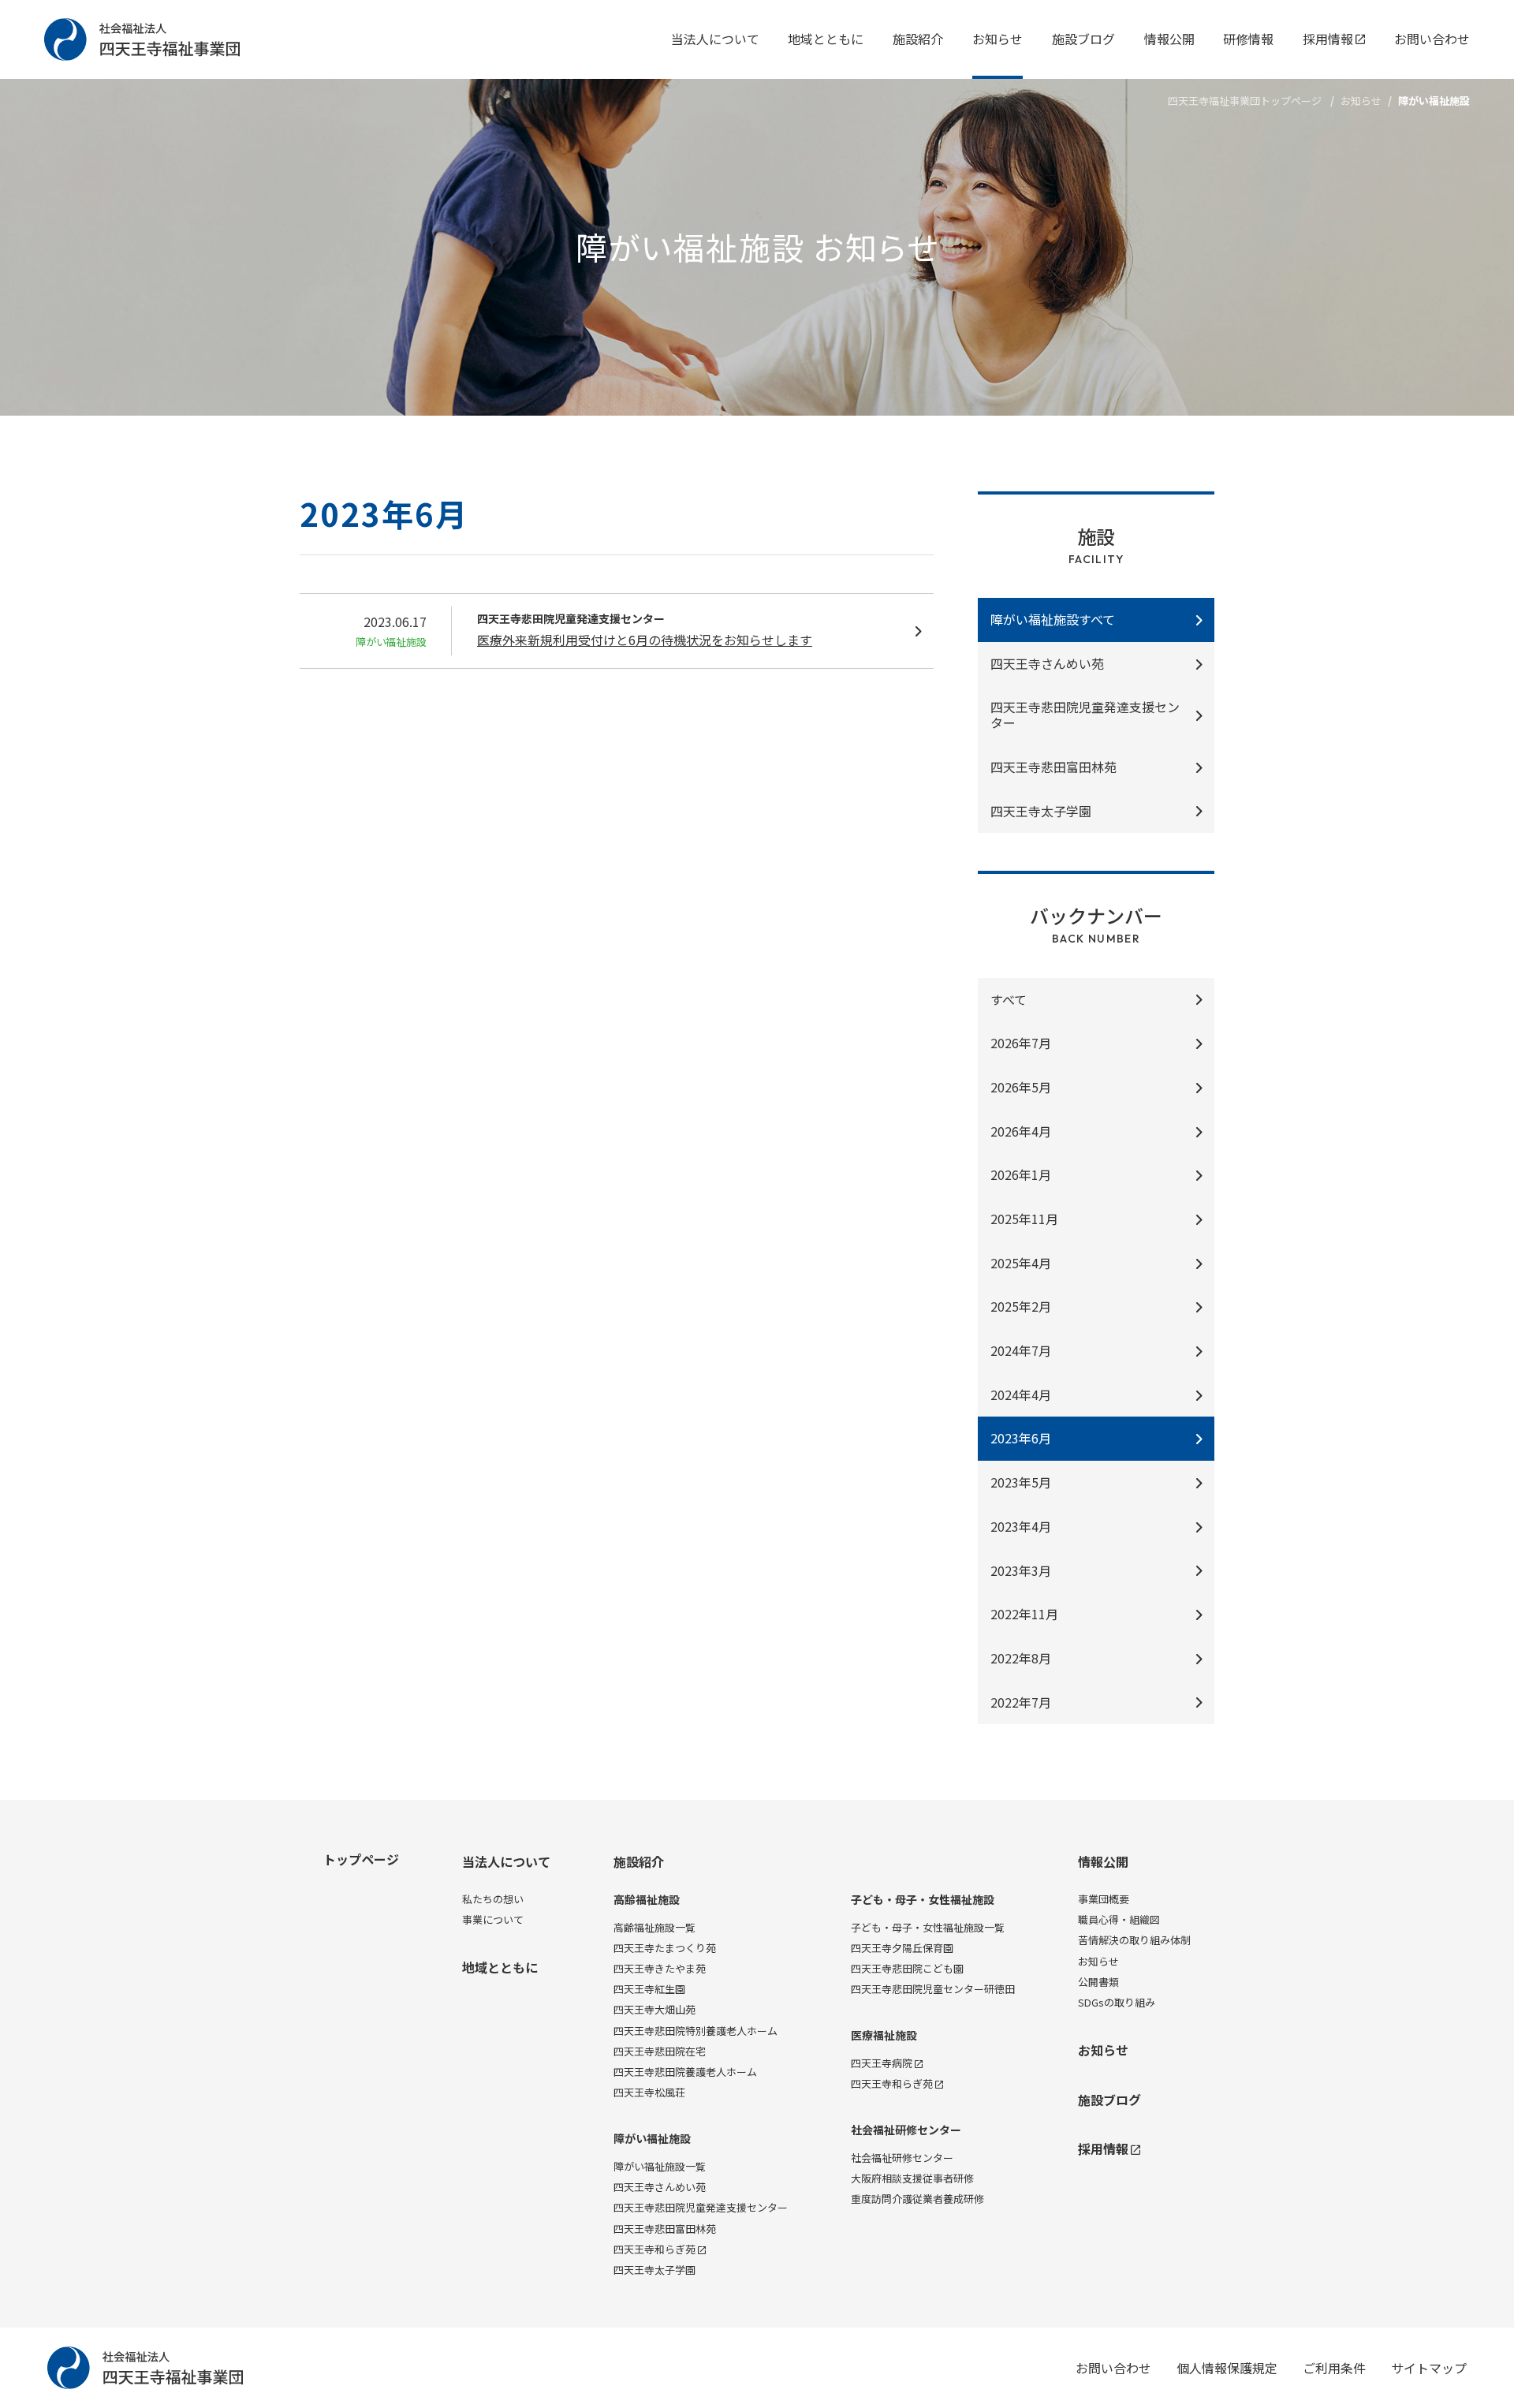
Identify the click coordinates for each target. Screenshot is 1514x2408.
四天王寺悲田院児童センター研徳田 (933, 1989)
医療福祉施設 (884, 2035)
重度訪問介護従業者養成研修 (917, 2199)
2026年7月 (1021, 1043)
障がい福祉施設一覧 (660, 2166)
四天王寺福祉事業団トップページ (1245, 101)
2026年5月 (1021, 1087)
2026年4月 (1021, 1131)
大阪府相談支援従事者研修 (912, 2178)
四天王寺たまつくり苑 (665, 1948)
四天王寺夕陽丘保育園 (902, 1948)
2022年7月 (1021, 1702)
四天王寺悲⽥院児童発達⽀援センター (1085, 715)
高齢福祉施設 (647, 1900)
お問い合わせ (1432, 39)
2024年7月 (1021, 1350)
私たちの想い (493, 1899)
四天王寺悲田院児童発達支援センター (701, 2207)
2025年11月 (1024, 1219)
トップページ (361, 1859)
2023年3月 (1021, 1570)
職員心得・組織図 (1119, 1919)
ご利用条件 (1334, 2368)
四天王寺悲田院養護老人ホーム (685, 2072)
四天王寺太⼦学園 (1041, 811)
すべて (1009, 999)
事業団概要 (1104, 1899)
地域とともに (826, 39)
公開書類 (1098, 1982)
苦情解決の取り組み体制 (1134, 1940)
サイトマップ (1429, 2368)
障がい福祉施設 (652, 2139)
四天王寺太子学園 (654, 2270)
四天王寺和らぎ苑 (654, 2249)
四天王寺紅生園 (649, 1989)
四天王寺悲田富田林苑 (665, 2229)
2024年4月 (1021, 1394)
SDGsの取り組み (1117, 2002)
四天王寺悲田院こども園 (907, 1968)
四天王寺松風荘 (649, 2092)
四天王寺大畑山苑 (654, 2009)
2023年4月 (1021, 1526)
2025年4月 (1021, 1263)
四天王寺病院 (882, 2063)
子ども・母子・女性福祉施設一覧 (928, 1927)
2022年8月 (1021, 1658)
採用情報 (1328, 39)
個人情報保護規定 (1227, 2368)
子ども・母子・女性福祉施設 (923, 1900)
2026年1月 (1021, 1174)
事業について (493, 1919)
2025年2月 (1021, 1306)
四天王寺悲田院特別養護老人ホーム (695, 2031)
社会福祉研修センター (906, 2130)
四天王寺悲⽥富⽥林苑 (1053, 767)
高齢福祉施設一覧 (654, 1927)
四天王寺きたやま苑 (660, 1968)
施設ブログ (1083, 39)
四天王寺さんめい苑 (1047, 663)
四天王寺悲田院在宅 (660, 2051)
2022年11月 (1024, 1614)
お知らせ (998, 39)
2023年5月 (1021, 1482)
